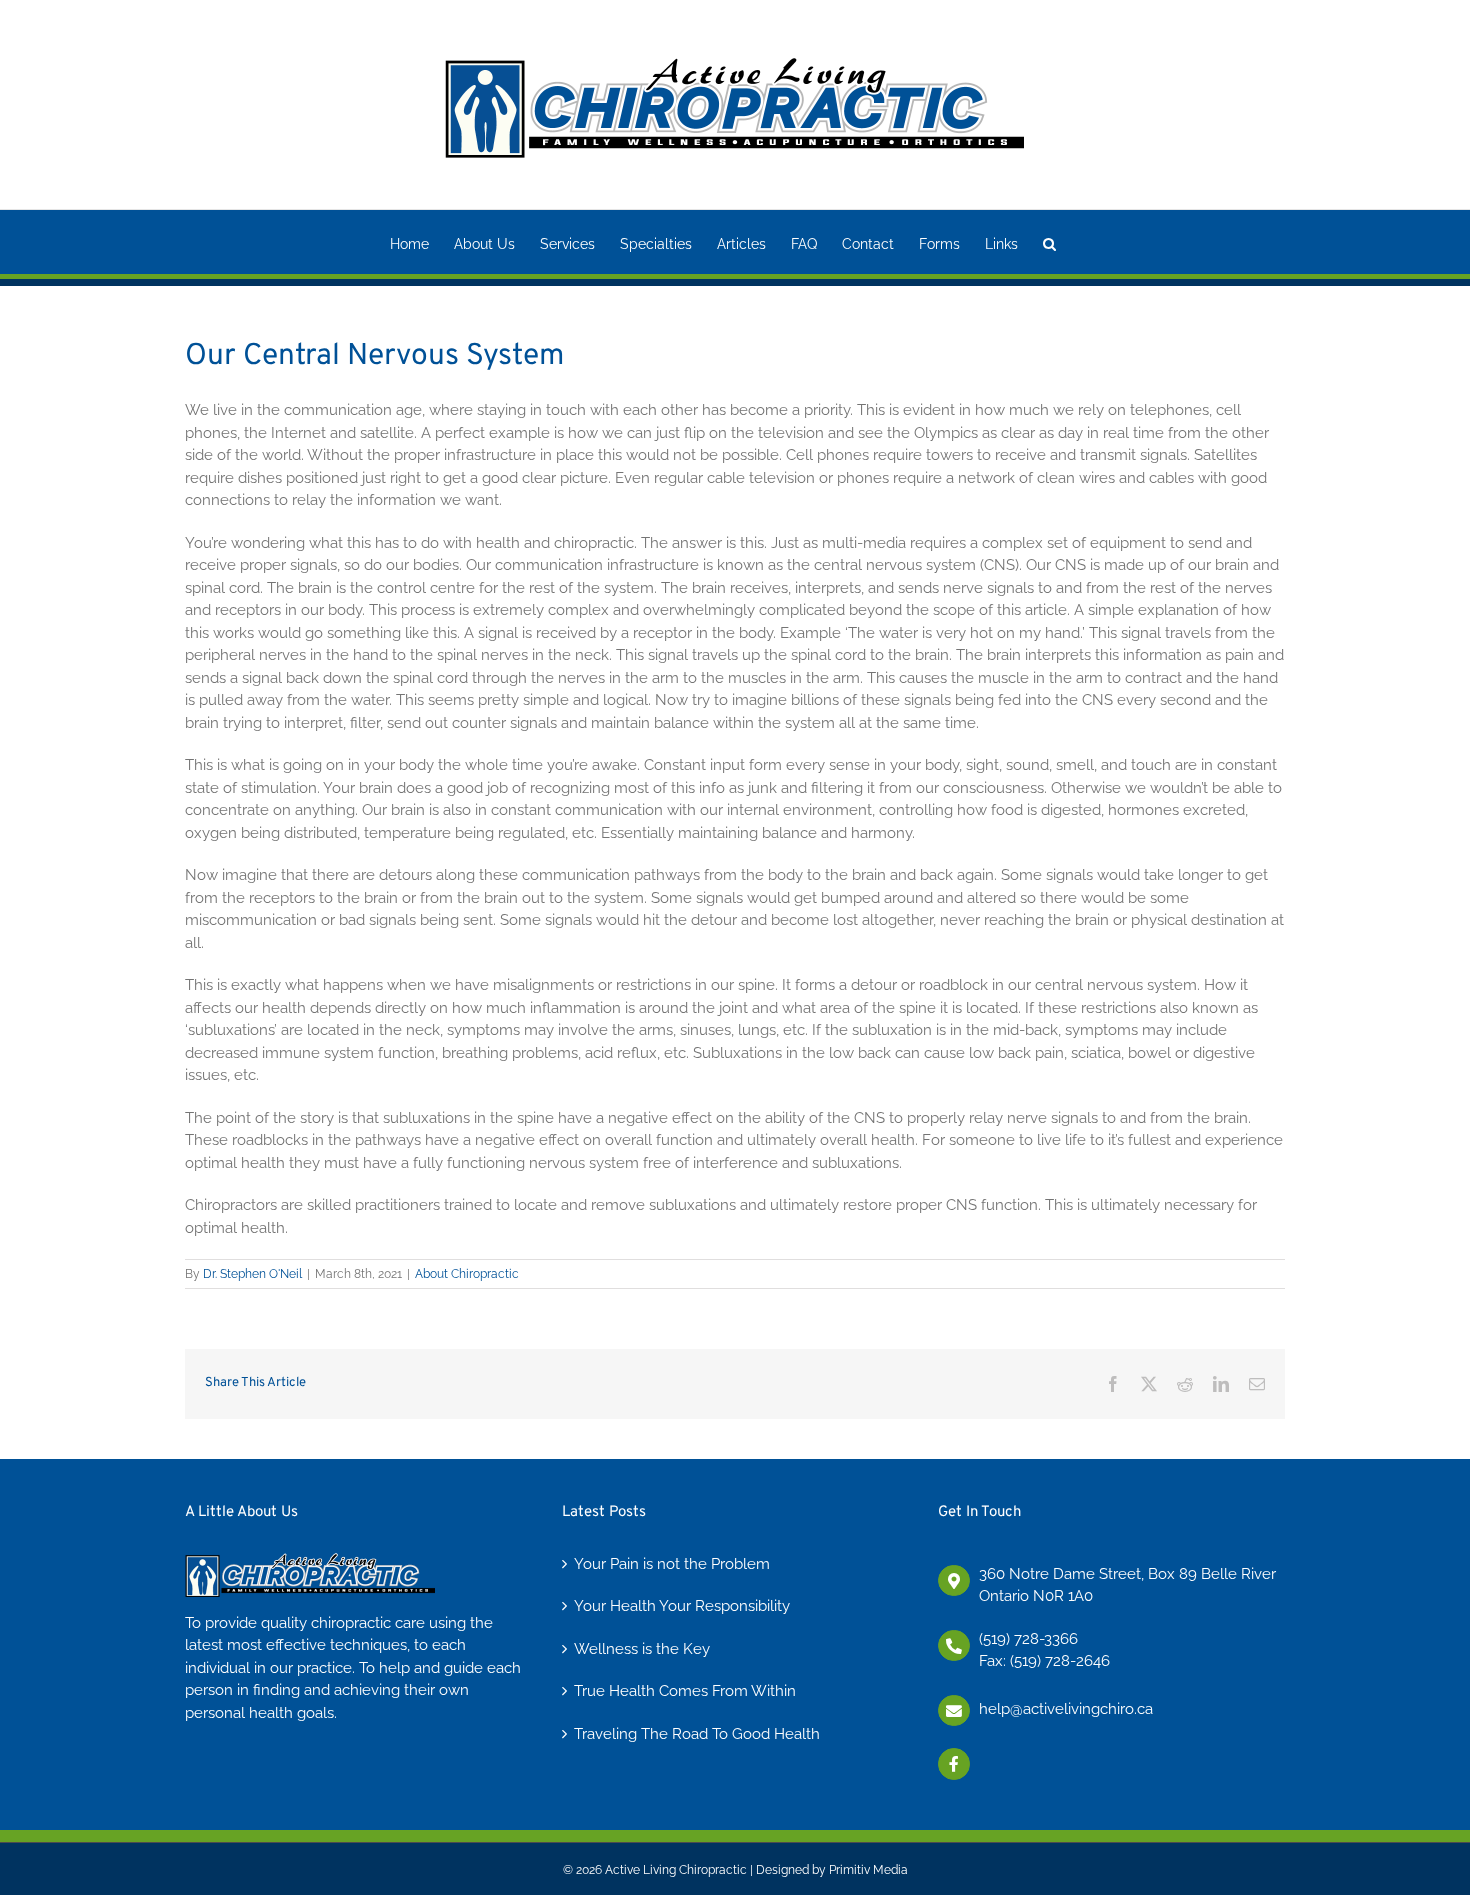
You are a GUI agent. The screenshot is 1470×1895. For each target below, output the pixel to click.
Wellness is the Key (642, 1649)
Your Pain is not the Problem (672, 1564)
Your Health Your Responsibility (682, 1606)
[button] (1049, 242)
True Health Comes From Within (685, 1691)
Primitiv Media (868, 1870)
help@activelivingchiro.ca (1066, 1709)
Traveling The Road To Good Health (697, 1734)
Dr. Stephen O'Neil (252, 1274)
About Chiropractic (467, 1274)
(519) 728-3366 (1028, 1639)
